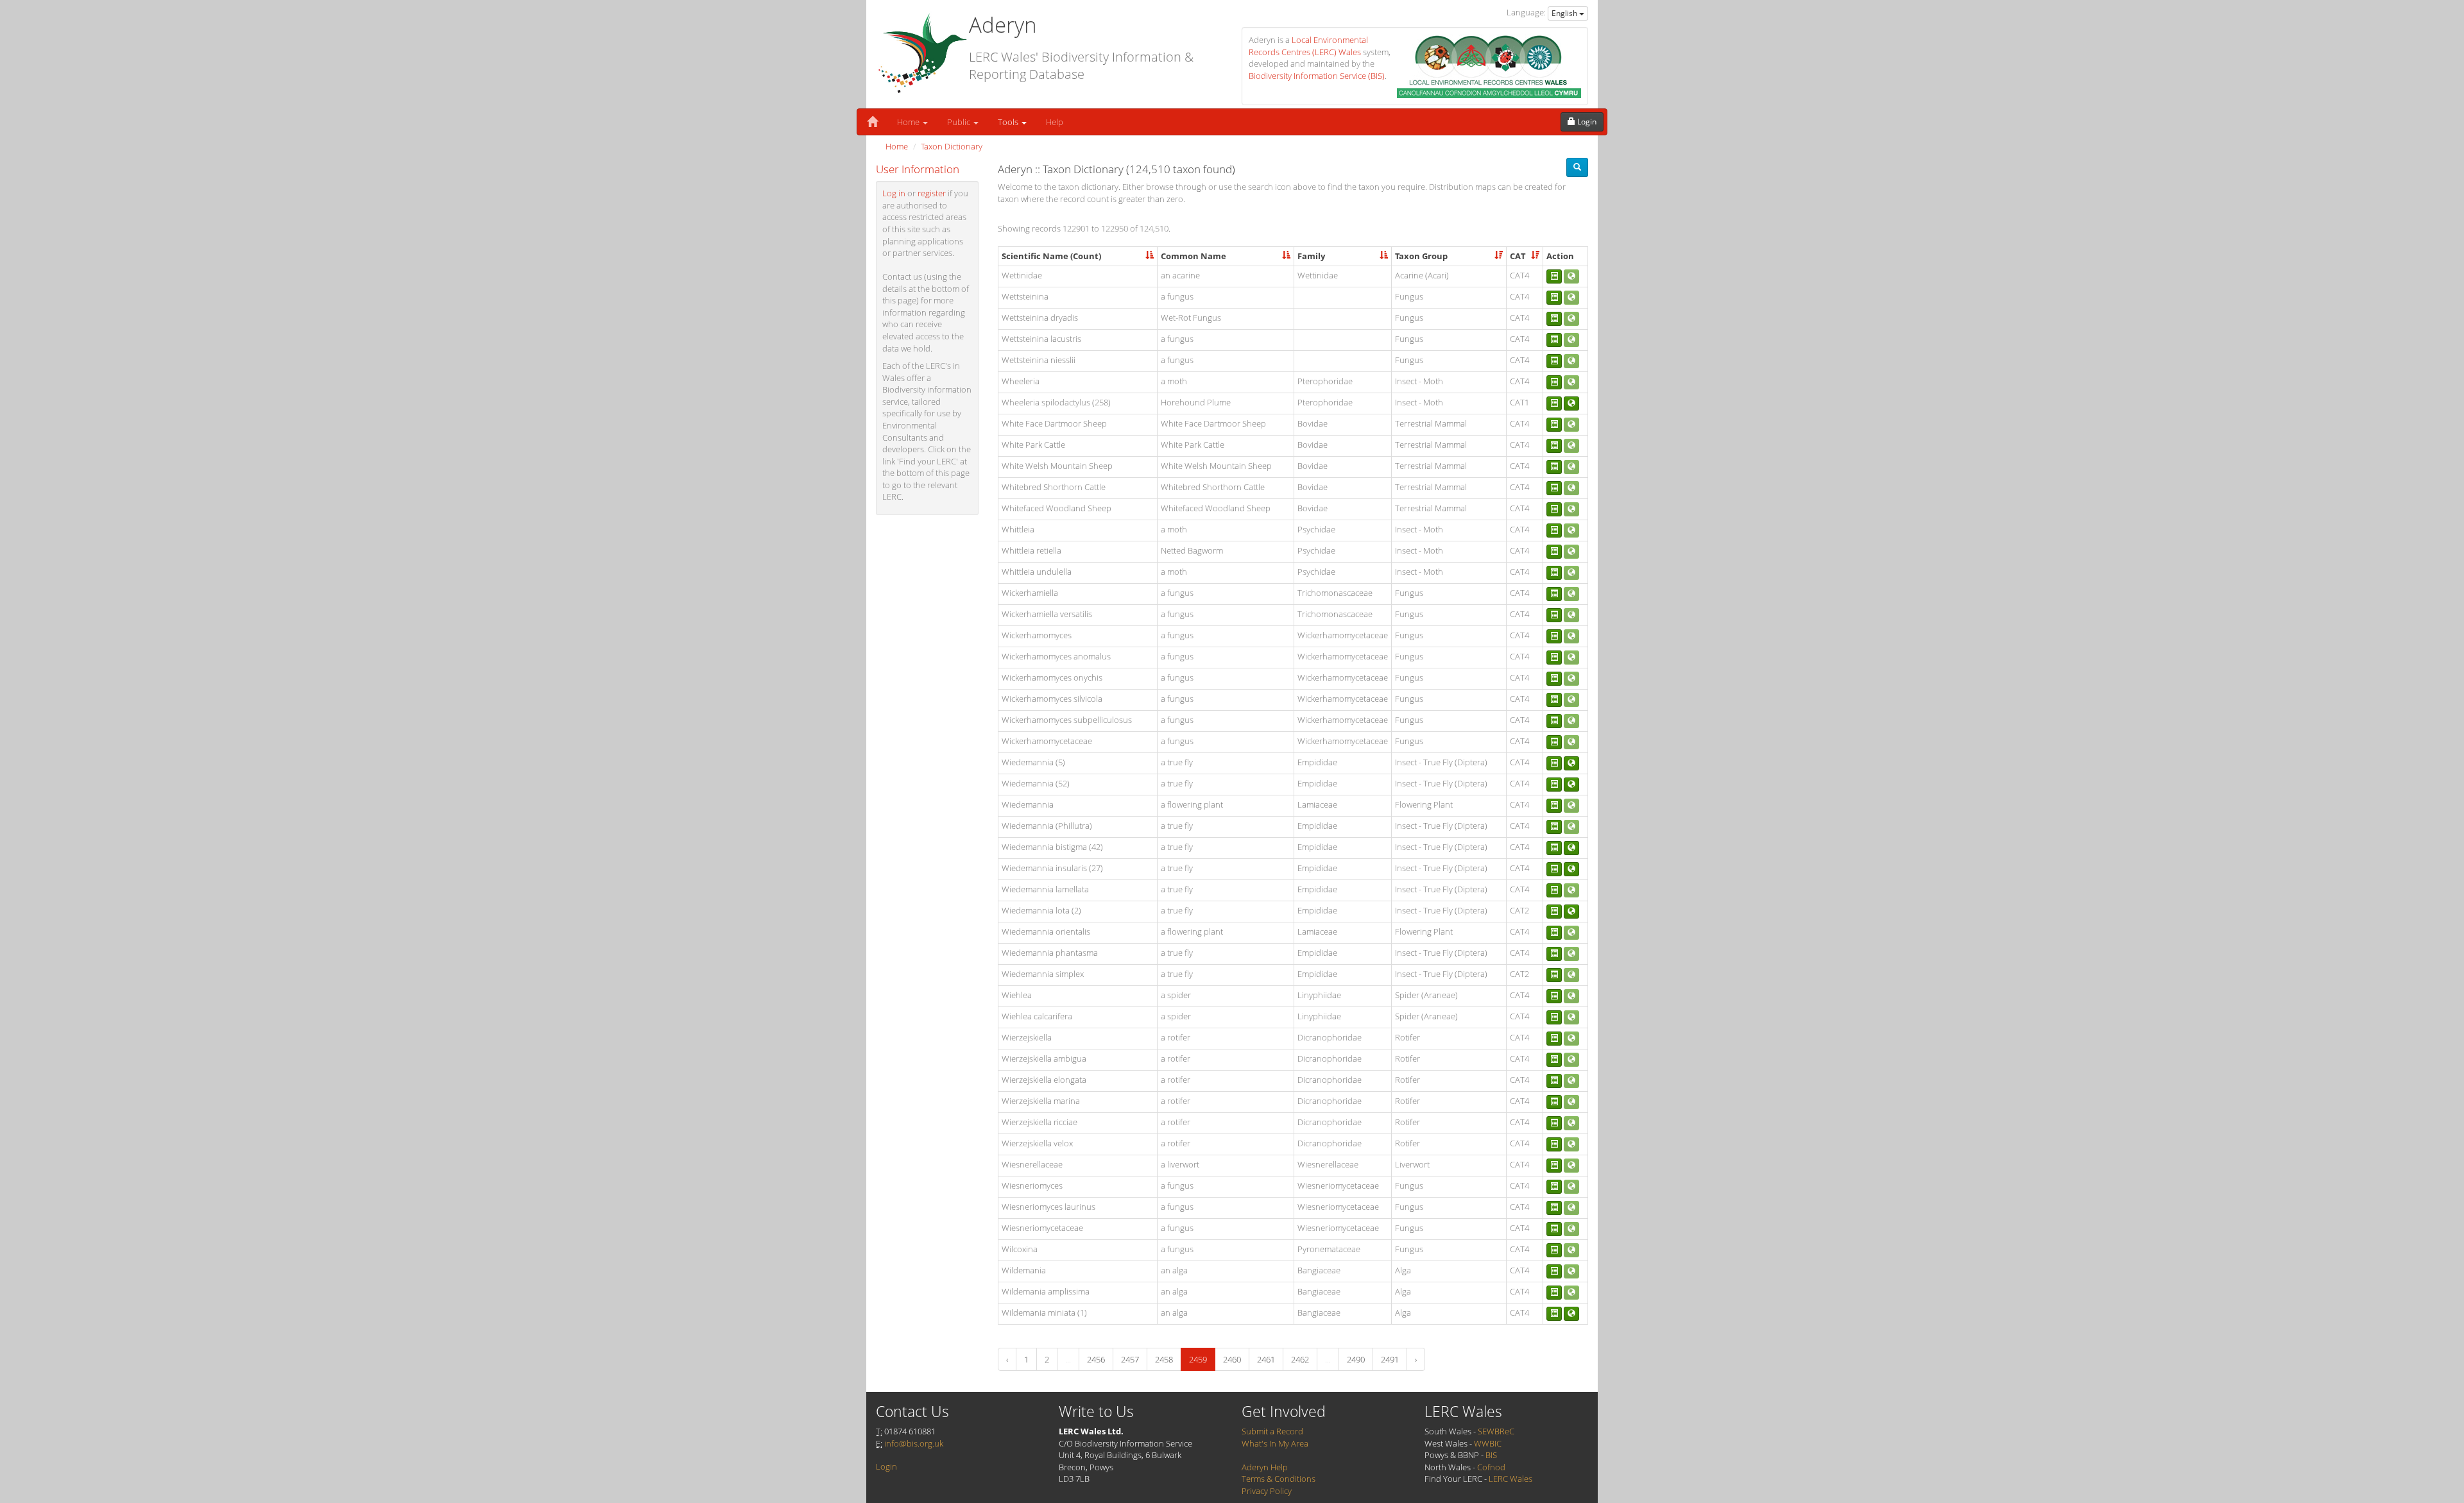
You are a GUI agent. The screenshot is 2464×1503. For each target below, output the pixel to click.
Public (960, 122)
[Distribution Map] (1571, 403)
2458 (1164, 1359)
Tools (1009, 122)
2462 (1300, 1359)
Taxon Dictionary (952, 146)
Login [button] (1586, 122)
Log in (894, 193)
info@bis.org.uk (914, 1443)
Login (886, 1466)
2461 (1266, 1359)
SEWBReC (1496, 1431)
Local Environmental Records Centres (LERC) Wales (1308, 46)
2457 (1130, 1359)
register (932, 193)
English (1565, 13)
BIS (1491, 1455)
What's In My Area (1275, 1443)
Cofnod (1491, 1467)
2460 (1232, 1359)
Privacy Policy (1267, 1491)
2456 (1096, 1359)
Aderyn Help (1265, 1467)
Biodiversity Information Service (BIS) (1317, 76)
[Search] (1577, 167)
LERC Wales (1510, 1479)
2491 (1390, 1359)
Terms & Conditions (1279, 1479)
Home (909, 122)
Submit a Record (1272, 1431)
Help (1055, 122)
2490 (1356, 1359)
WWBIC (1488, 1443)
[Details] (1554, 276)
